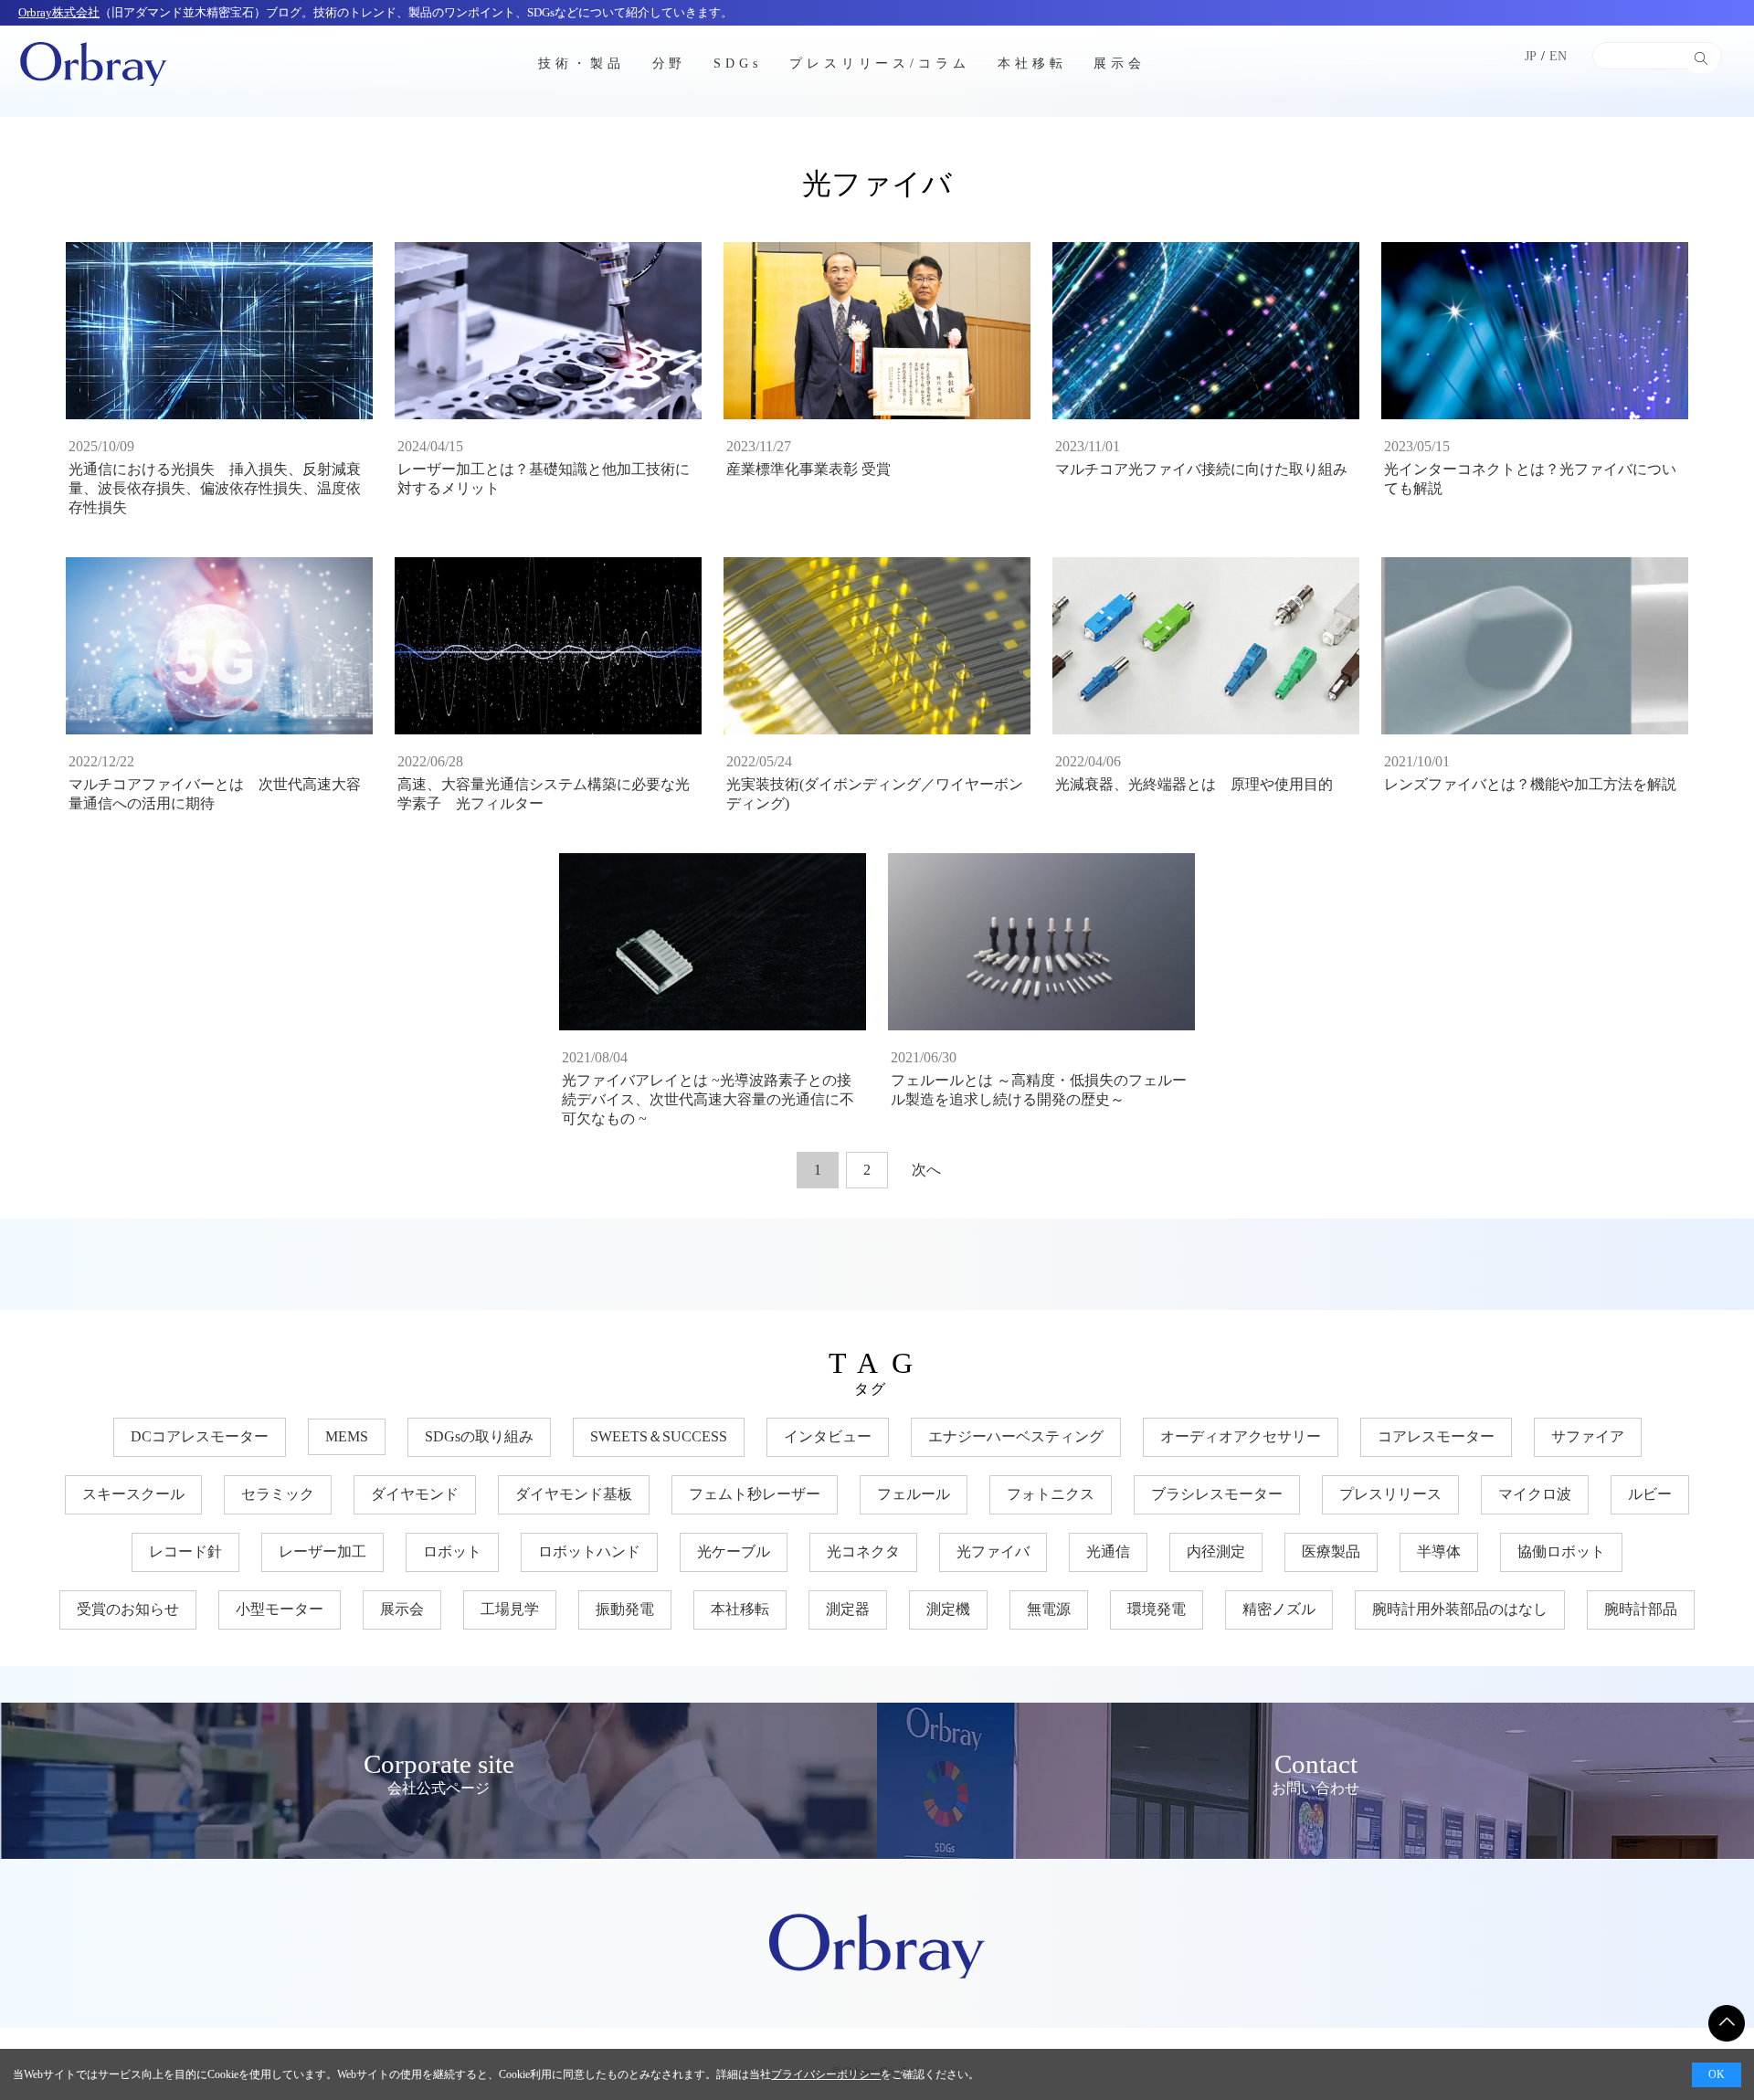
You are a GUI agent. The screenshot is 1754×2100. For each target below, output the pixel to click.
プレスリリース (1390, 1494)
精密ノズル (1279, 1609)
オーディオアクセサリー (1241, 1436)
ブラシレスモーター (1217, 1494)
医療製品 (1331, 1551)
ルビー (1650, 1494)
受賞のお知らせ (128, 1609)
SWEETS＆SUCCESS (659, 1436)
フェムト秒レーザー (755, 1494)
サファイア (1588, 1436)
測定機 (948, 1609)
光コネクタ (863, 1551)
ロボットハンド (589, 1551)
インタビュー (828, 1436)
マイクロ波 (1535, 1494)
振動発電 (625, 1609)
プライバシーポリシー (826, 2074)
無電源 (1049, 1609)
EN (1558, 56)
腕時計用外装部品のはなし (1460, 1609)
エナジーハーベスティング (1016, 1436)
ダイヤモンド (415, 1494)
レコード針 (185, 1551)
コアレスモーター (1436, 1436)
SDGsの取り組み (479, 1436)
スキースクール (133, 1494)
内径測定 (1216, 1551)
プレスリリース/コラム (880, 63)
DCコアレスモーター (200, 1436)
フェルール (914, 1494)
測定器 (848, 1609)
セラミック (278, 1494)
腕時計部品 (1641, 1609)
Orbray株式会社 (59, 12)
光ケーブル (734, 1551)
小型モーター (280, 1609)
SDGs (738, 63)
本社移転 (1032, 63)
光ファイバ (993, 1551)
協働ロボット (1561, 1551)
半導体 (1439, 1551)
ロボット (452, 1551)
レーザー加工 (322, 1551)
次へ (926, 1170)
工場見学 (510, 1609)
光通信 (1108, 1551)
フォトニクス (1051, 1494)
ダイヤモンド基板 (574, 1494)
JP (1531, 56)
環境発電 (1157, 1609)
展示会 (1120, 63)
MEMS (347, 1436)
